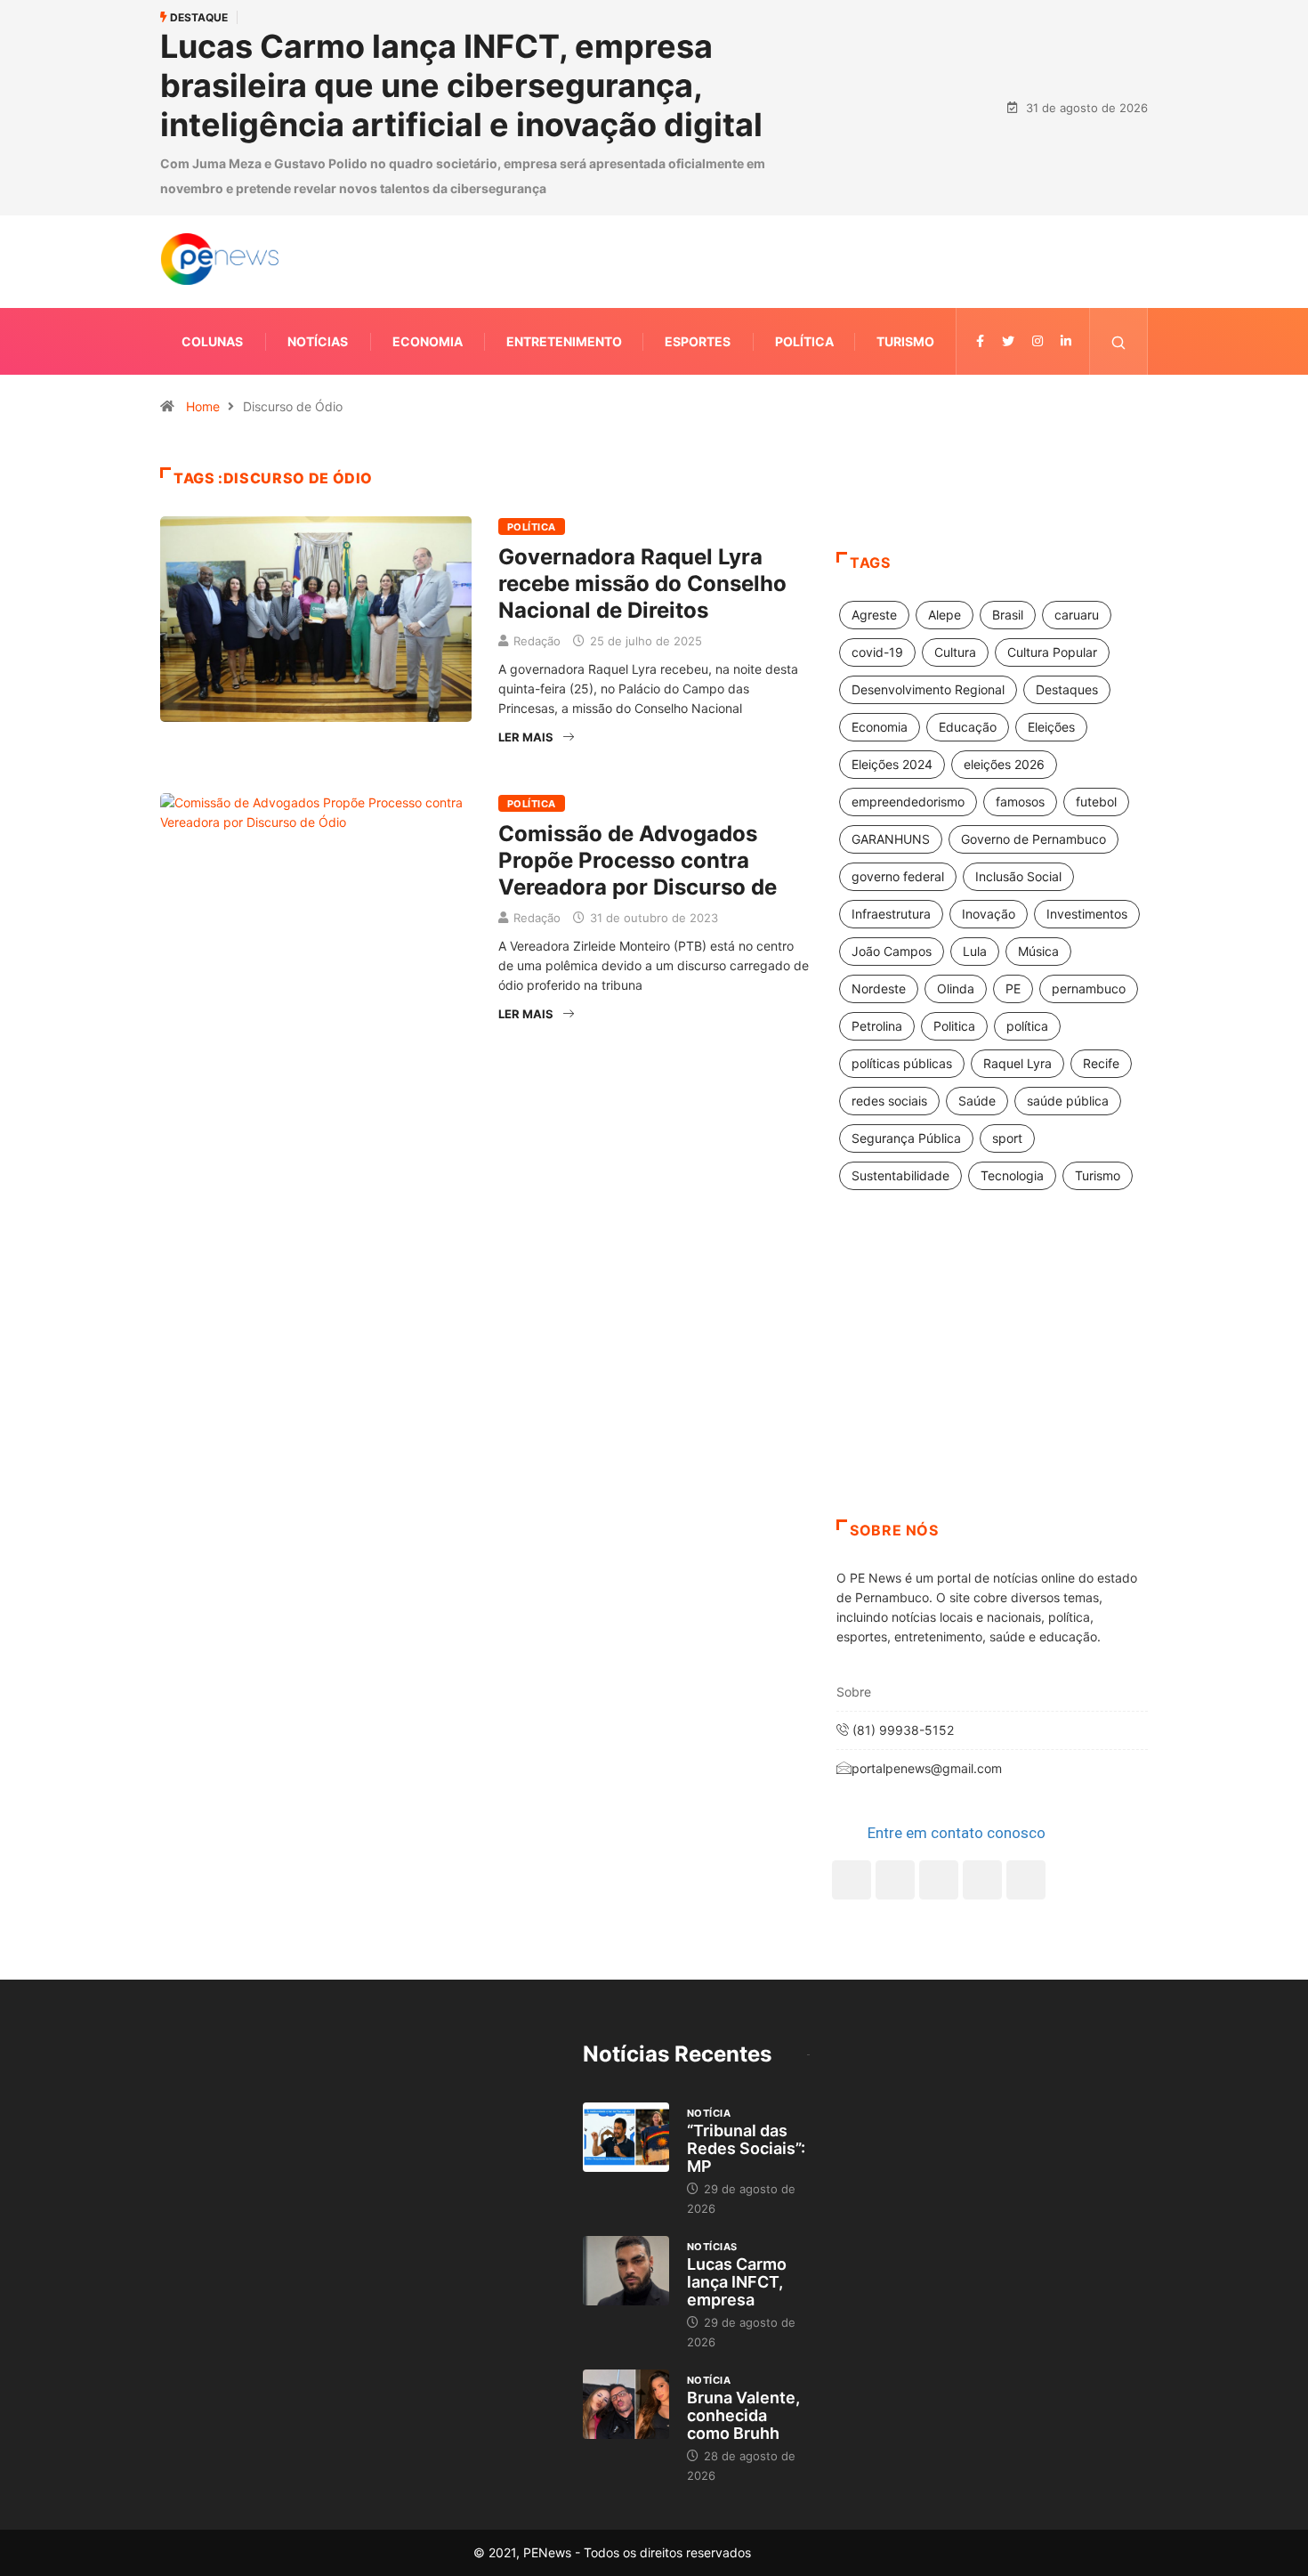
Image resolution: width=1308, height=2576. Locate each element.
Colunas (212, 341)
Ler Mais (526, 737)
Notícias (318, 341)
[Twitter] (1008, 341)
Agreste (874, 615)
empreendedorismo (908, 802)
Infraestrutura (891, 914)
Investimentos (1087, 914)
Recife (1101, 1063)
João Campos (892, 951)
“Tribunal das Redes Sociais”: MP (746, 2148)
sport (1007, 1138)
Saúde (977, 1101)
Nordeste (879, 988)
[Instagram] (982, 1880)
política (1027, 1026)
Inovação (989, 914)
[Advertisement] (992, 1377)
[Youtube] (1026, 1880)
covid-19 (877, 652)
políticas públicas (902, 1063)
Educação (968, 727)
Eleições (1051, 727)
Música (1038, 951)
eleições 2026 (1004, 764)
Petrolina (877, 1026)
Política (804, 341)
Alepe (945, 615)
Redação (537, 641)
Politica (954, 1026)
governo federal (898, 876)
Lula (975, 951)
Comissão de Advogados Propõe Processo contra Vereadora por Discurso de (638, 860)
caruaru (1077, 615)
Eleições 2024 (892, 764)
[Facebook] (852, 1880)
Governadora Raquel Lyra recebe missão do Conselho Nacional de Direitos (642, 583)
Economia (428, 341)
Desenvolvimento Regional (928, 689)
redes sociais (889, 1101)
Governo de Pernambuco (1033, 839)
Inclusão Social (1018, 876)
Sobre (854, 1692)
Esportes (698, 341)
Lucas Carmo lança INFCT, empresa (737, 2282)
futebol (1096, 802)
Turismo (905, 341)
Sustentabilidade (900, 1175)
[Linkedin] (1066, 341)
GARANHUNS (891, 839)
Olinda (956, 988)
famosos (1020, 802)
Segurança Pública (906, 1138)
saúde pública (1068, 1101)
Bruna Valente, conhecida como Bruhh (743, 2415)
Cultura (955, 652)
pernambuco (1089, 988)
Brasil (1008, 615)
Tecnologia (1012, 1175)
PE (1013, 988)
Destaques (1067, 689)
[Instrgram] (1038, 341)
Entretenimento (564, 341)
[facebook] (980, 341)
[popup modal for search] (1119, 341)
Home (203, 406)
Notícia (709, 2113)
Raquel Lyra (1017, 1063)
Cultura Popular (1052, 652)
